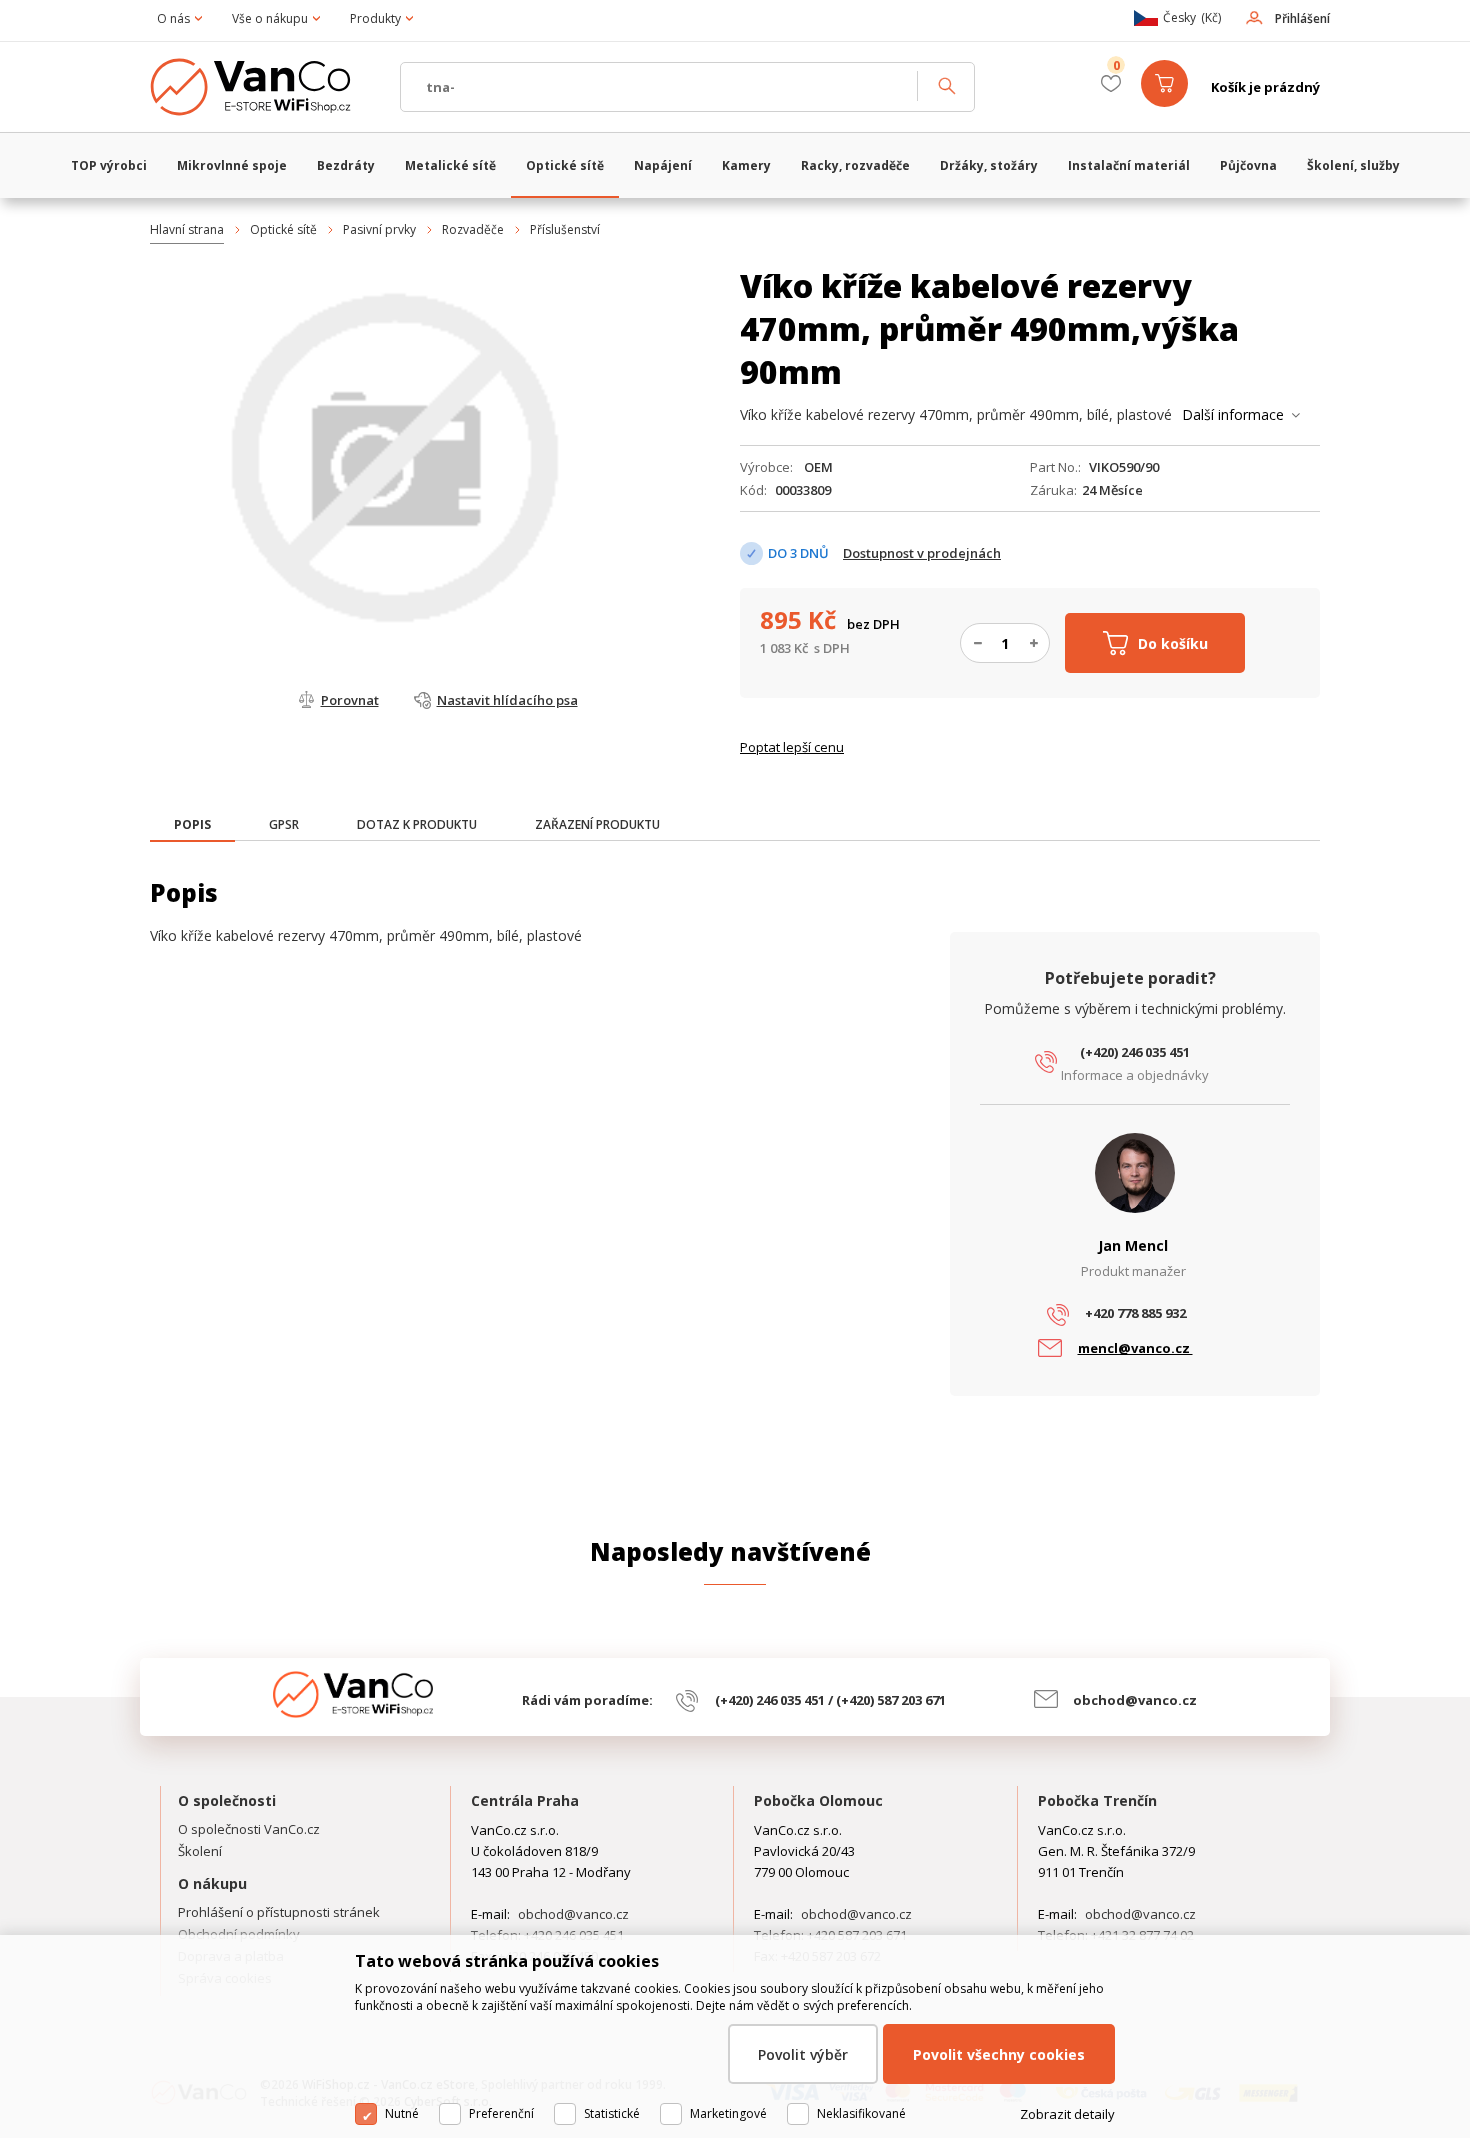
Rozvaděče (473, 229)
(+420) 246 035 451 (1135, 1052)
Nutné (402, 2113)
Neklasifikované (861, 2113)
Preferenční (501, 2113)
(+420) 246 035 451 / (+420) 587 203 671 (830, 1700)
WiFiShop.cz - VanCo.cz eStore (265, 87)
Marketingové (728, 2113)
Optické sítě (283, 229)
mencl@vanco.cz (1135, 1348)
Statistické (612, 2113)
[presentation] (192, 825)
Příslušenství (565, 229)
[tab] (192, 826)
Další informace (1233, 414)
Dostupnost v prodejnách (922, 553)
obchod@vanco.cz (1135, 1700)
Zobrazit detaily (1067, 2114)
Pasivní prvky (379, 229)
